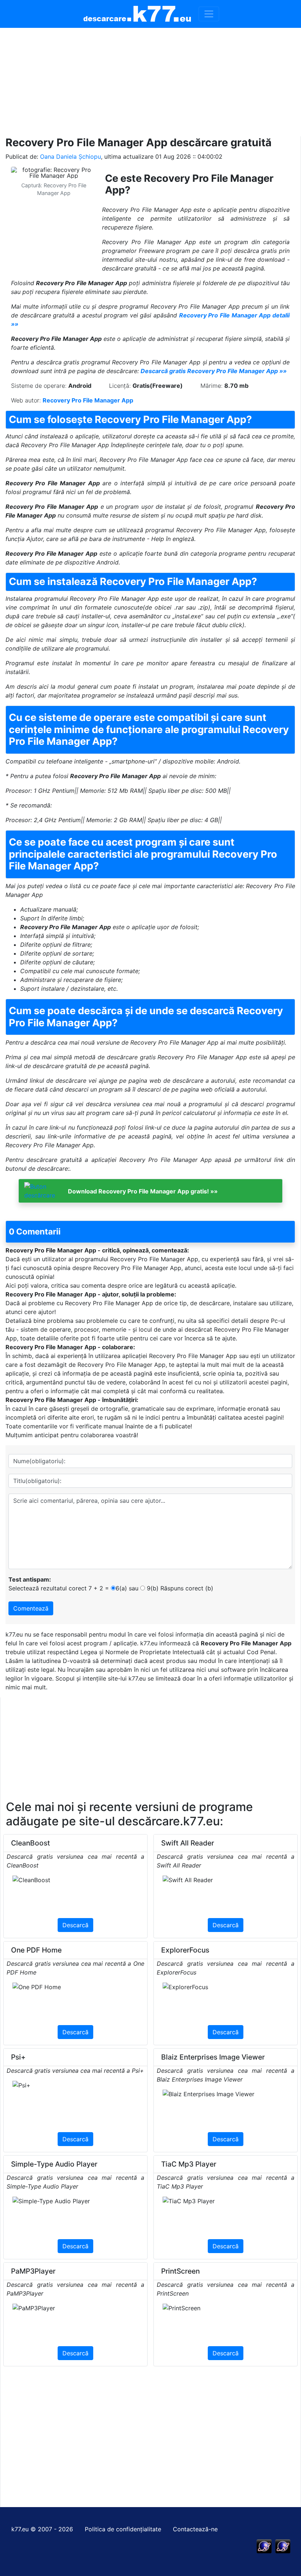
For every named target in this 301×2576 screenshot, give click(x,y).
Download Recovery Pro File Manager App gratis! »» (143, 1191)
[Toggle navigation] (209, 14)
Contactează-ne (195, 2529)
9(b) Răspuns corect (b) (179, 1588)
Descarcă (75, 1925)
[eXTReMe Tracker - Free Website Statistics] (264, 2546)
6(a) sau (127, 1588)
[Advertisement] (150, 79)
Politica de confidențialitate (123, 2529)
